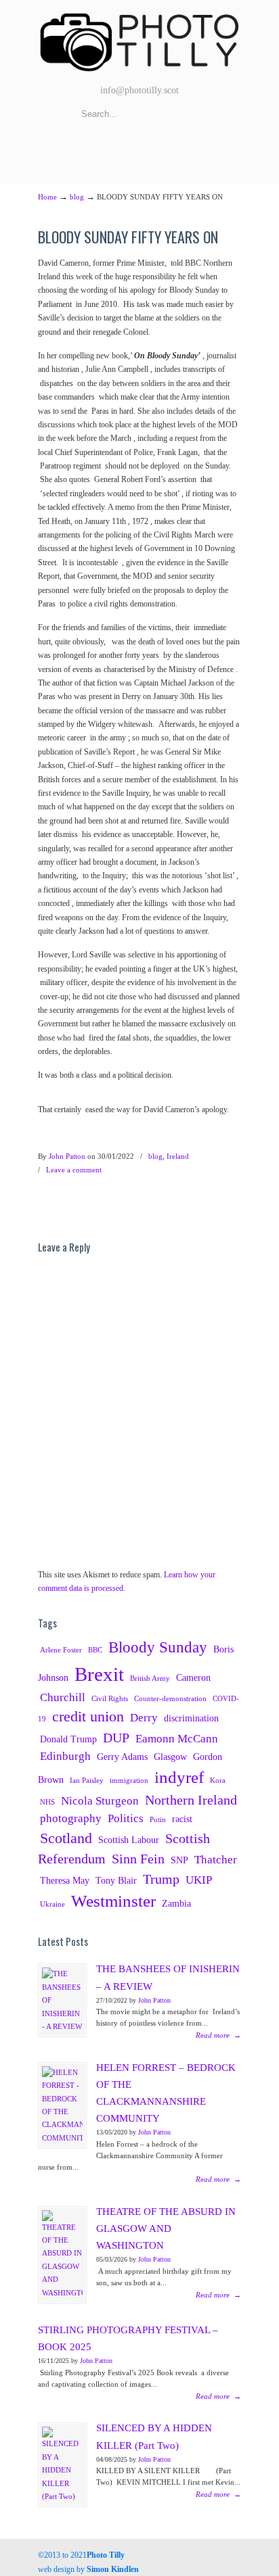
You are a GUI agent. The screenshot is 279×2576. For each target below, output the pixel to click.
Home (47, 197)
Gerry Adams (122, 1757)
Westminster (113, 1901)
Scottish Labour (129, 1840)
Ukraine (52, 1904)
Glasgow (170, 1757)
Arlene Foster (61, 1650)
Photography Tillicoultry (139, 41)
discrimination (191, 1718)
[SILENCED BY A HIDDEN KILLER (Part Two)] (62, 2465)
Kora (218, 1781)
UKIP (199, 1880)
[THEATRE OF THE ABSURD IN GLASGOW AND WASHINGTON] (62, 2255)
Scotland (66, 1838)
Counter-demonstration (170, 1699)
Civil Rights (110, 1699)
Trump (161, 1879)
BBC (95, 1650)
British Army (150, 1678)
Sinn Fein (138, 1859)
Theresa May (65, 1880)
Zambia (176, 1903)
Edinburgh (65, 1756)
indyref (179, 1777)
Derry (144, 1718)
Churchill (63, 1697)
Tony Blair (116, 1880)
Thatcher (216, 1860)
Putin (158, 1820)
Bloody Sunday (158, 1647)
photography (71, 1818)
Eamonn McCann (177, 1739)
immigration (129, 1781)
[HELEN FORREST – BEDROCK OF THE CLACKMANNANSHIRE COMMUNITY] (62, 2105)
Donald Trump (68, 1739)
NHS (47, 1802)
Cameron (193, 1677)
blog (77, 197)
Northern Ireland (191, 1800)
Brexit (99, 1674)
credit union (88, 1717)
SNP (179, 1860)
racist (182, 1819)
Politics (126, 1818)
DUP (116, 1738)
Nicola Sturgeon (100, 1801)
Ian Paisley (87, 1781)
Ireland (178, 1156)
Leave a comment (74, 1170)
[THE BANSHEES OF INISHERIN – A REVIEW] (62, 2000)
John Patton (67, 1156)
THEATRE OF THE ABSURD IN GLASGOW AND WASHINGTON (166, 2228)
